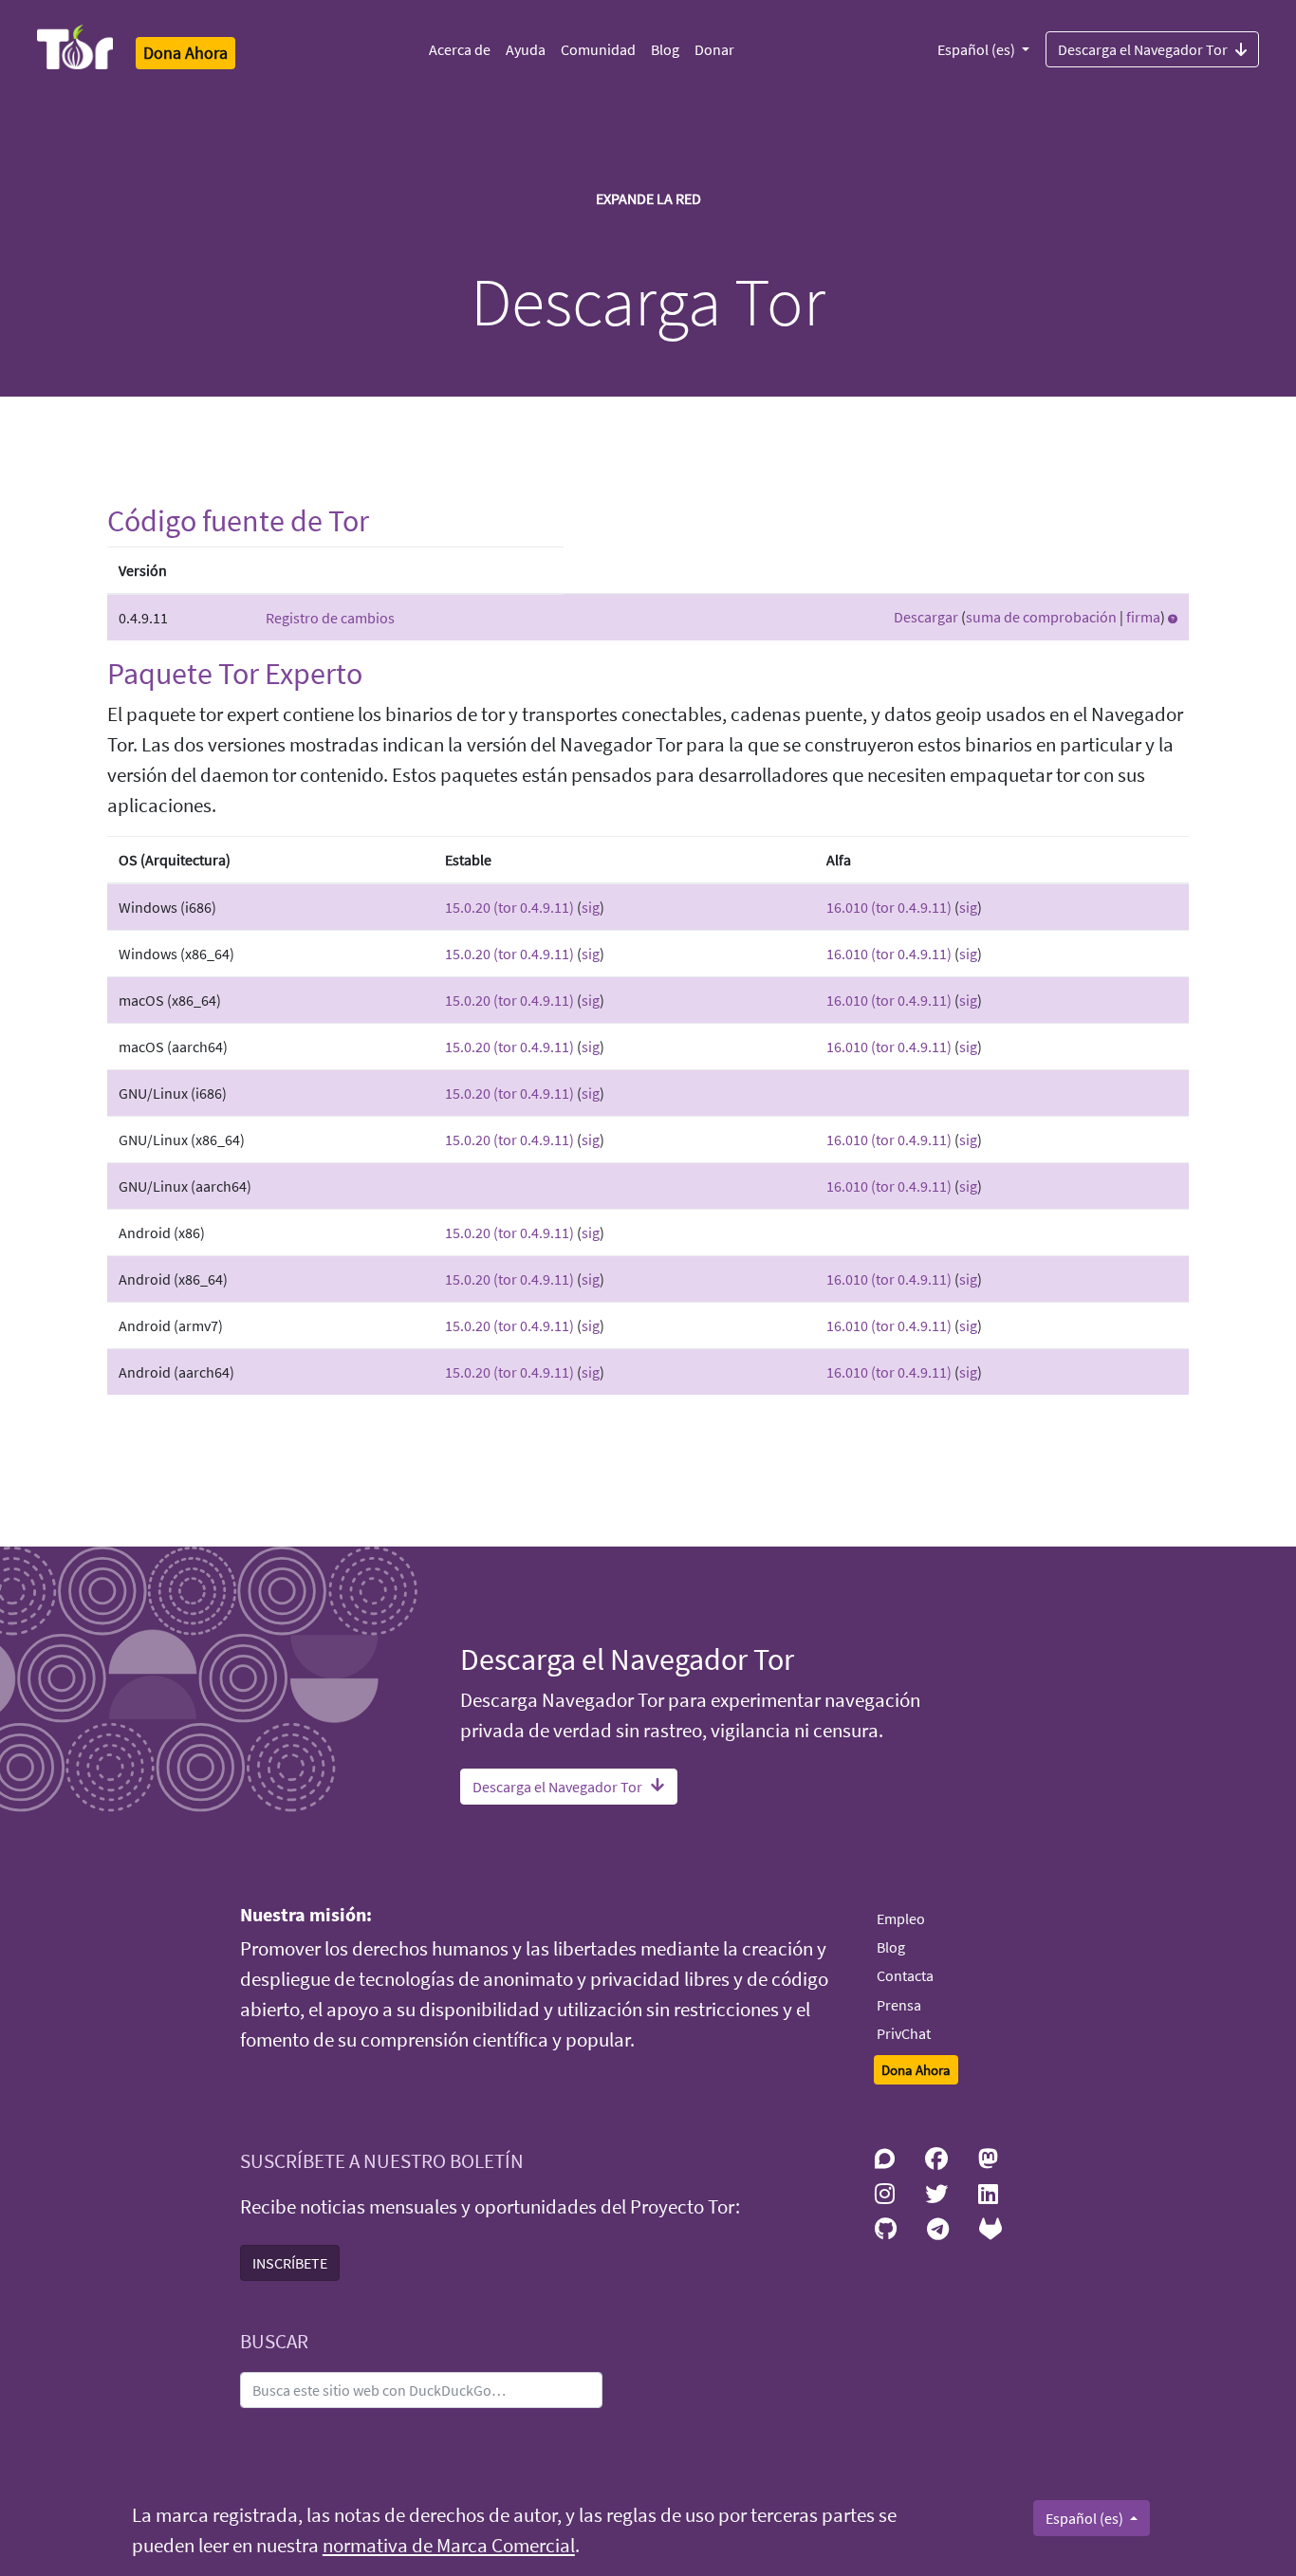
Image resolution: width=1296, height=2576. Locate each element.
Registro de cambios (330, 618)
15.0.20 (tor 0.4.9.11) (509, 907)
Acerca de (460, 49)
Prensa (899, 2005)
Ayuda (526, 49)
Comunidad (598, 49)
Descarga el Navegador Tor (1143, 49)
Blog (665, 49)
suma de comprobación (1041, 617)
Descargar (926, 617)
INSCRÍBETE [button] (290, 2263)
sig (591, 907)
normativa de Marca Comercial (449, 2546)
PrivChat (904, 2033)
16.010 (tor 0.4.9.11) (889, 907)
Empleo (901, 1918)
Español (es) (978, 49)
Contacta (905, 1975)
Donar (714, 49)
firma (1143, 617)
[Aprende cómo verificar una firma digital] (1173, 617)
